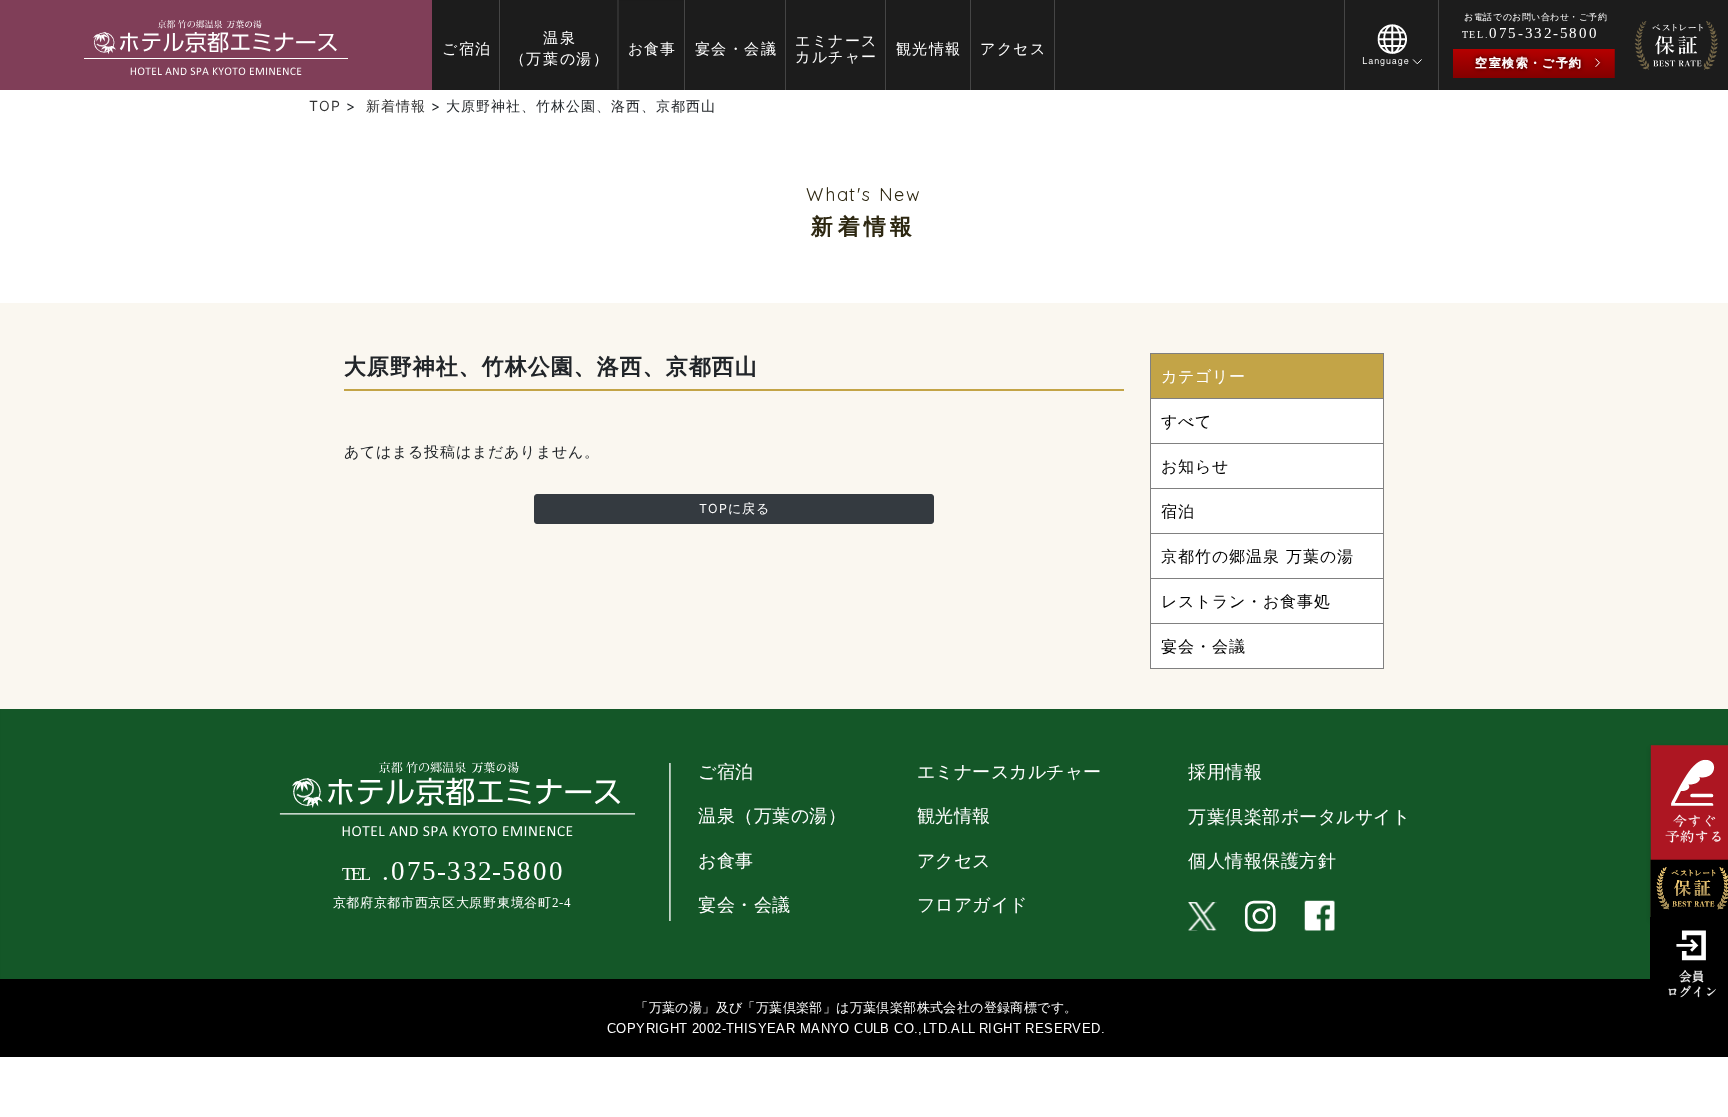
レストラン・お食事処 (1246, 601)
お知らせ (1195, 466)
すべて (1186, 421)
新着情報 (396, 105)
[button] (1391, 59)
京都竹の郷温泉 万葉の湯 (1257, 556)
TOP (325, 105)
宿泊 (1178, 511)
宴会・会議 (1203, 646)
